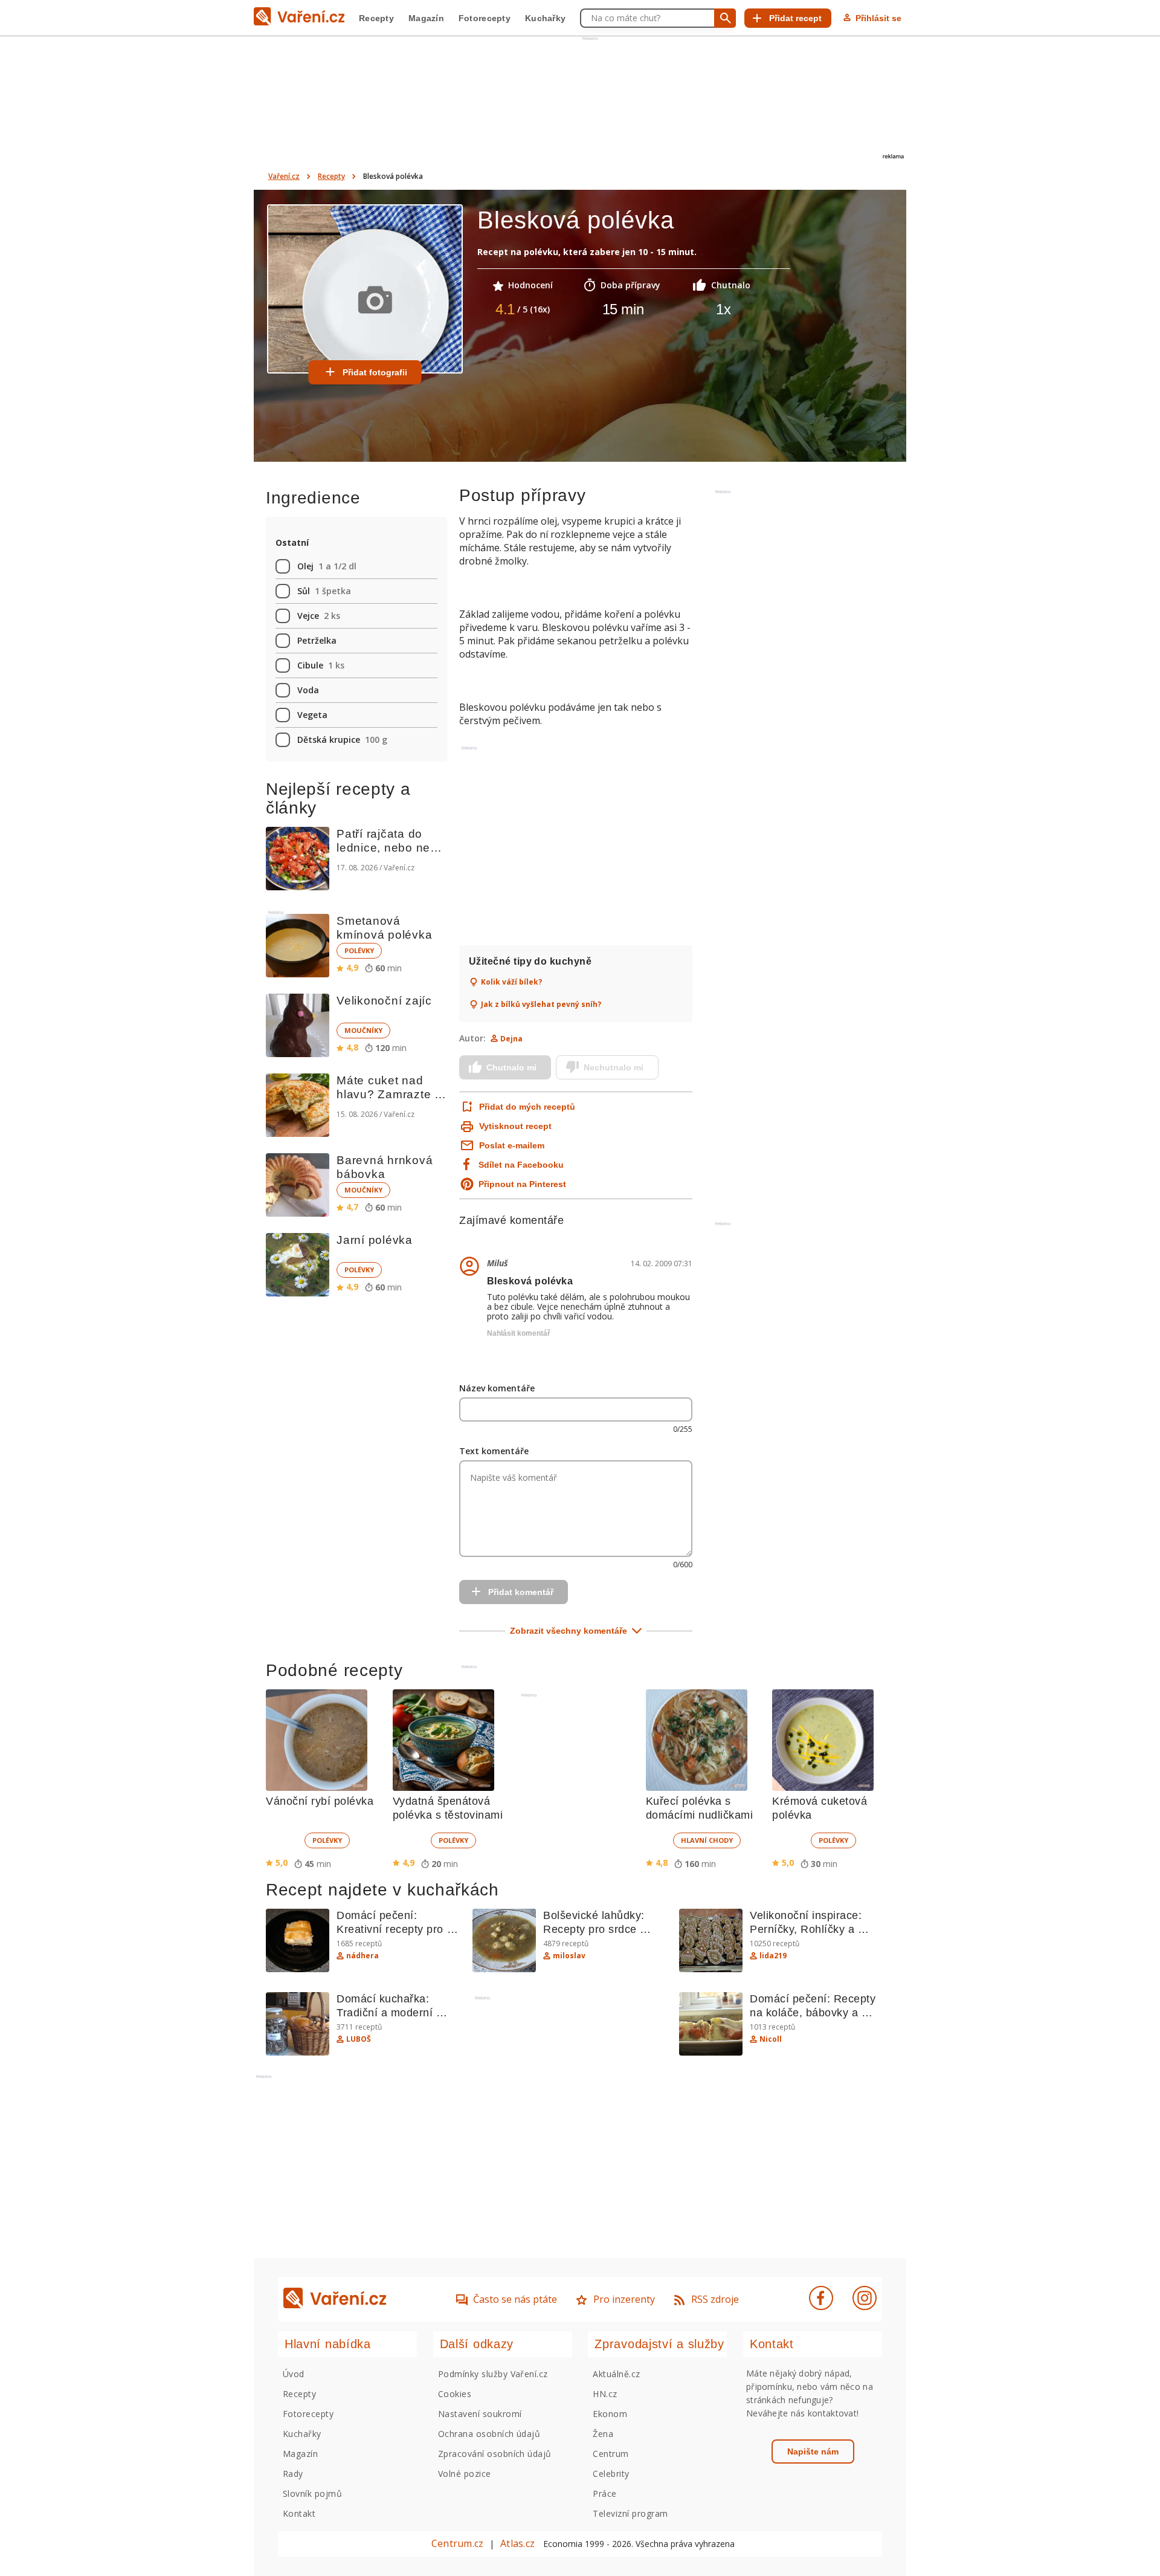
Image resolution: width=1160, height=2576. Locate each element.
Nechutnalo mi (614, 1067)
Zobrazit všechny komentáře (569, 1631)
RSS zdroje (715, 2299)
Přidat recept (795, 18)
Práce (604, 2493)
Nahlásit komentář (519, 1333)
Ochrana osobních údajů (489, 2434)
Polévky (359, 950)
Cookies (455, 2394)
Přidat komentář (521, 1592)
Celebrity (611, 2474)
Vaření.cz (284, 176)
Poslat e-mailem (512, 1145)
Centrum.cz (457, 2543)
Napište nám (813, 2451)
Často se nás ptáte (515, 2299)
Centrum (611, 2454)
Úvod (294, 2374)
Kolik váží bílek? (511, 982)
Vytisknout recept (515, 1126)
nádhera (362, 1956)
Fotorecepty (485, 18)
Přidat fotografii (375, 372)
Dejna (511, 1039)
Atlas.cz (517, 2543)
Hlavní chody (707, 1840)
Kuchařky (545, 18)
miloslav (569, 1956)
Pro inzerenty (624, 2299)
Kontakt (299, 2513)
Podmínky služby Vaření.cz (493, 2374)
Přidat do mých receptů (526, 1107)
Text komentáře (494, 1451)
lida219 (773, 1956)
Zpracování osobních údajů (495, 2454)
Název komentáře (497, 1388)
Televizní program (630, 2513)
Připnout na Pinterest (522, 1184)
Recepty (376, 18)
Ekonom (610, 2414)
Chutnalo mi (511, 1067)
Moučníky (363, 1030)
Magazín (426, 18)
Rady (293, 2474)
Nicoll (771, 2039)
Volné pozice (465, 2474)
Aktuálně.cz (616, 2374)
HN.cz (605, 2394)
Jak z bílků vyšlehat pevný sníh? (541, 1005)
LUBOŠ (359, 2039)
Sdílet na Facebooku (521, 1165)
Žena (603, 2434)
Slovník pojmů (312, 2493)
